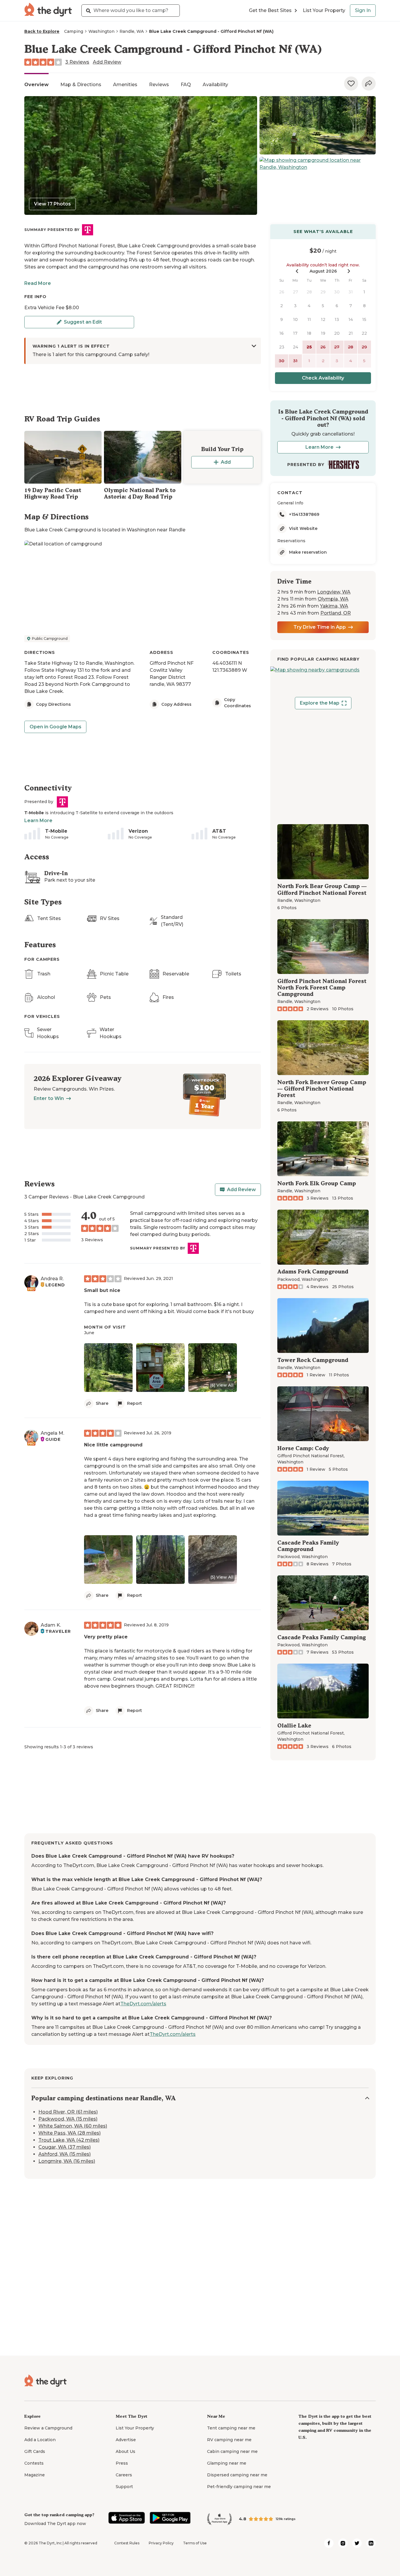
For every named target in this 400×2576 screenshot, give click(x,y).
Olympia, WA (333, 599)
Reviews (159, 85)
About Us (125, 2451)
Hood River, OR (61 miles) (68, 2112)
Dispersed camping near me (237, 2475)
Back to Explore (42, 31)
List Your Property (324, 10)
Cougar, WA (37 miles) (65, 2147)
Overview (36, 85)
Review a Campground (48, 2428)
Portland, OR (336, 613)
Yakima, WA (334, 606)
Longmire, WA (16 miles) (67, 2161)
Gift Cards (35, 2451)
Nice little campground (113, 1445)
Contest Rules (127, 2543)
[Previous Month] (297, 271)
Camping (74, 31)
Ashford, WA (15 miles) (65, 2154)
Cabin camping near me (232, 2451)
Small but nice (102, 1290)
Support (124, 2487)
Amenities (125, 85)
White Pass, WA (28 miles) (70, 2133)
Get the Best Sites (270, 10)
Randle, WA (132, 31)
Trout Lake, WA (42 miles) (69, 2140)
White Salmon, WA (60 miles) (73, 2126)
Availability (215, 85)
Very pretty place (106, 1637)
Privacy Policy (161, 2543)
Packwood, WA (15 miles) (68, 2119)
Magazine (35, 2475)
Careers (124, 2475)
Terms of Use (195, 2543)
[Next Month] (349, 271)
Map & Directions (81, 85)
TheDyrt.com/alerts (143, 2004)
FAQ (186, 85)
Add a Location (40, 2440)
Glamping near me (227, 2463)
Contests (34, 2463)
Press (122, 2463)
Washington (101, 31)
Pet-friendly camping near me (239, 2487)
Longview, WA (334, 592)
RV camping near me (229, 2440)
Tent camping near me (231, 2428)
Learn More (38, 821)
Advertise (126, 2440)
